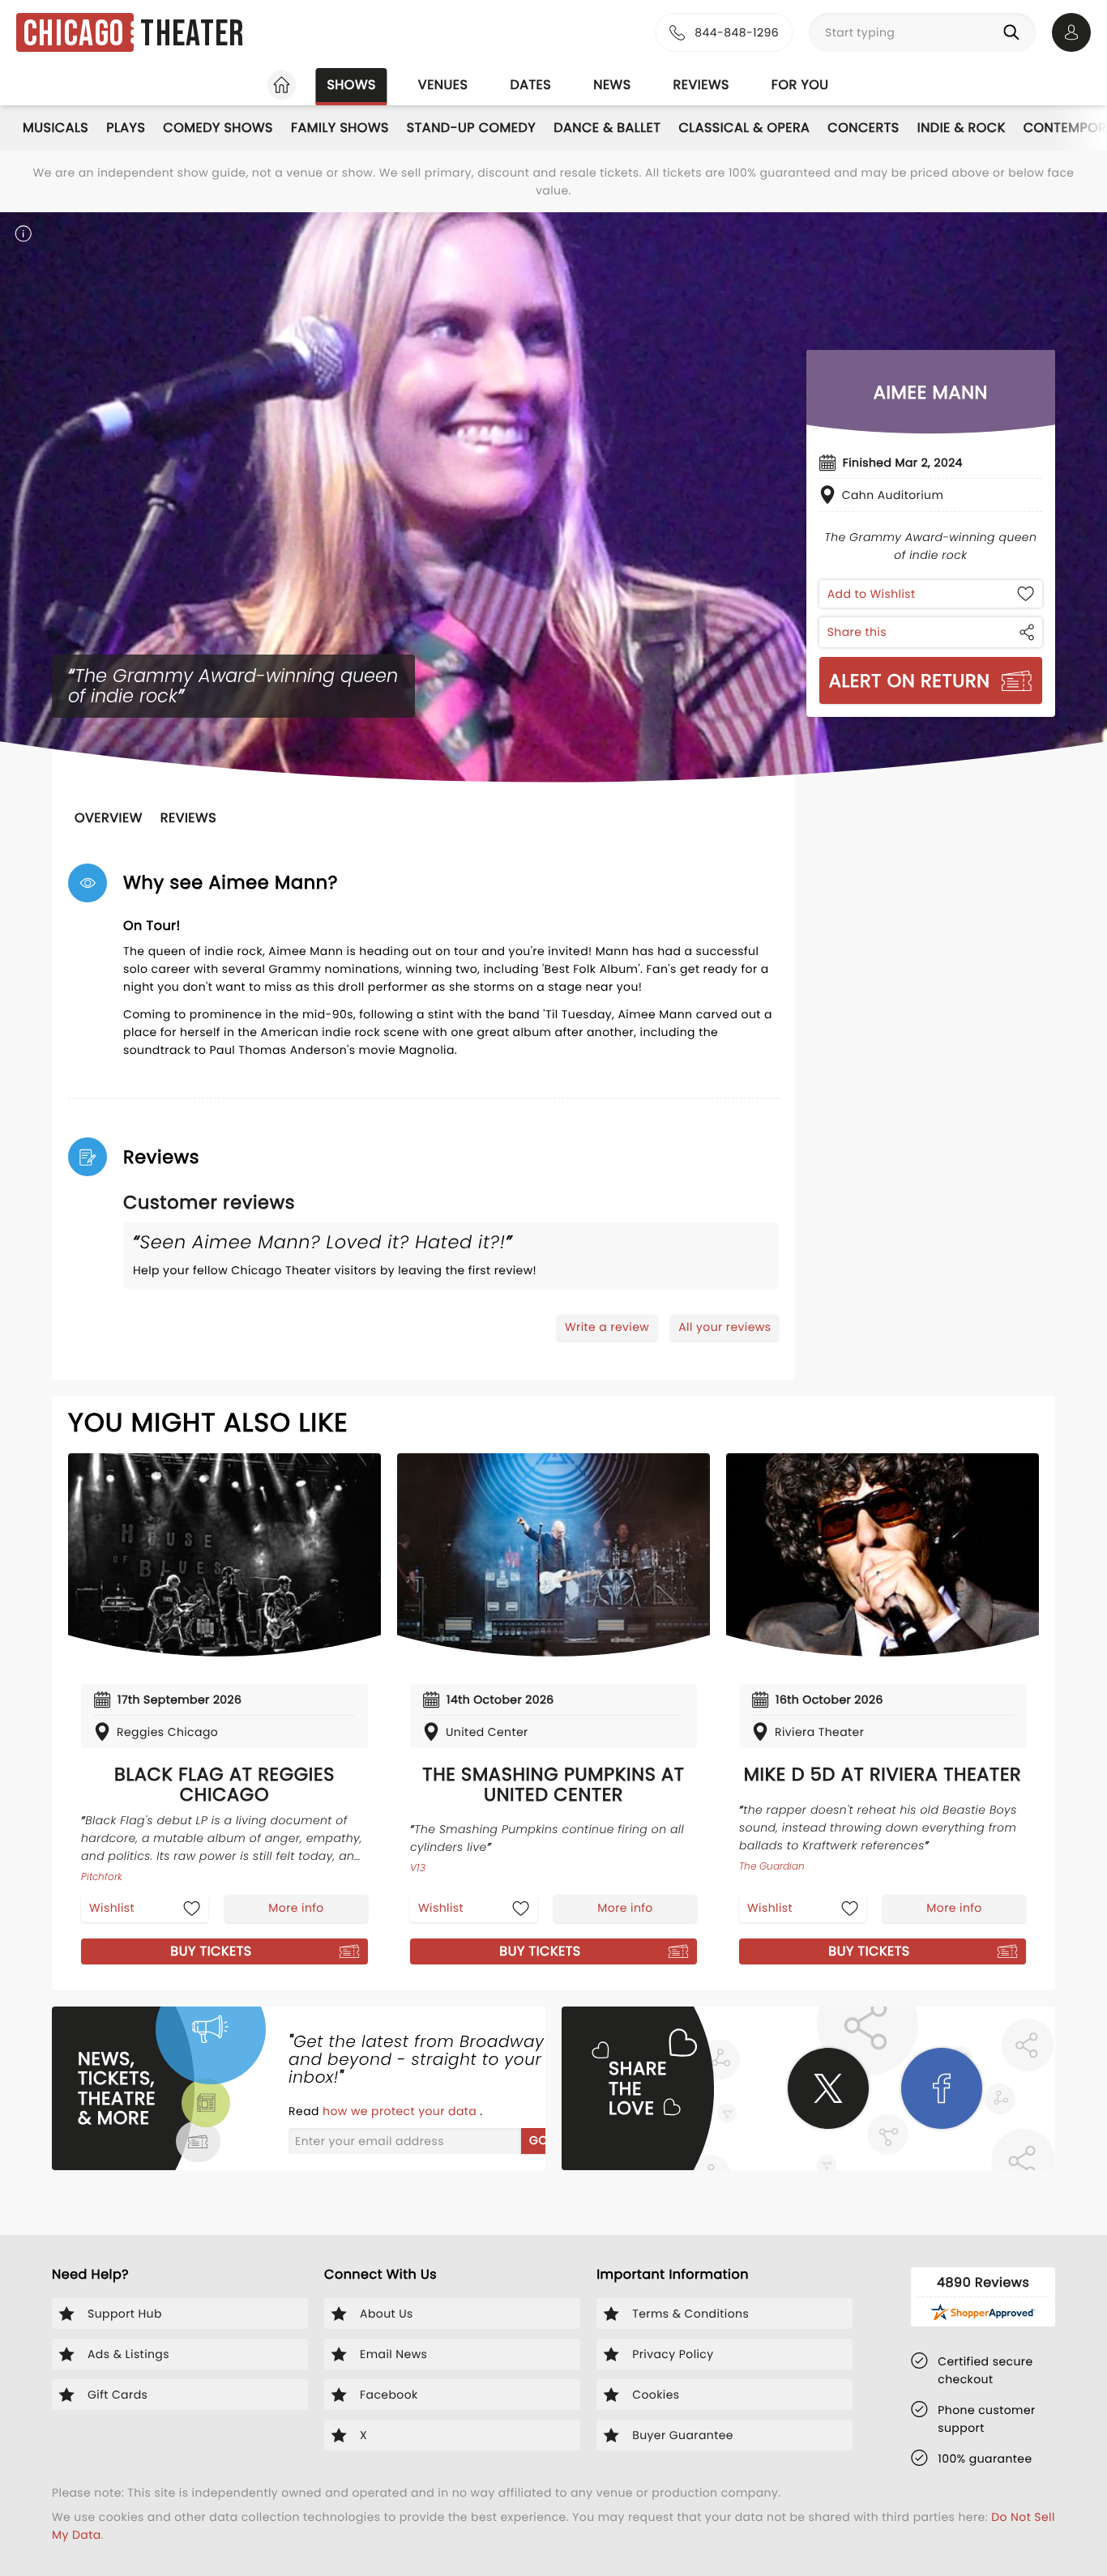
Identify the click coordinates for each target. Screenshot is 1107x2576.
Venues (443, 85)
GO (539, 2140)
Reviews (701, 85)
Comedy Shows (218, 128)
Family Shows (340, 128)
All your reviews (724, 1327)
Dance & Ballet (607, 128)
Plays (126, 128)
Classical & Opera (744, 128)
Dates (530, 85)
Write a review (607, 1327)
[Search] (1015, 32)
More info (296, 1908)
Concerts (863, 128)
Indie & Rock (962, 128)
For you (800, 85)
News (612, 85)
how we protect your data (401, 2111)
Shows (351, 85)
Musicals (56, 128)
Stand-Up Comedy (471, 128)
